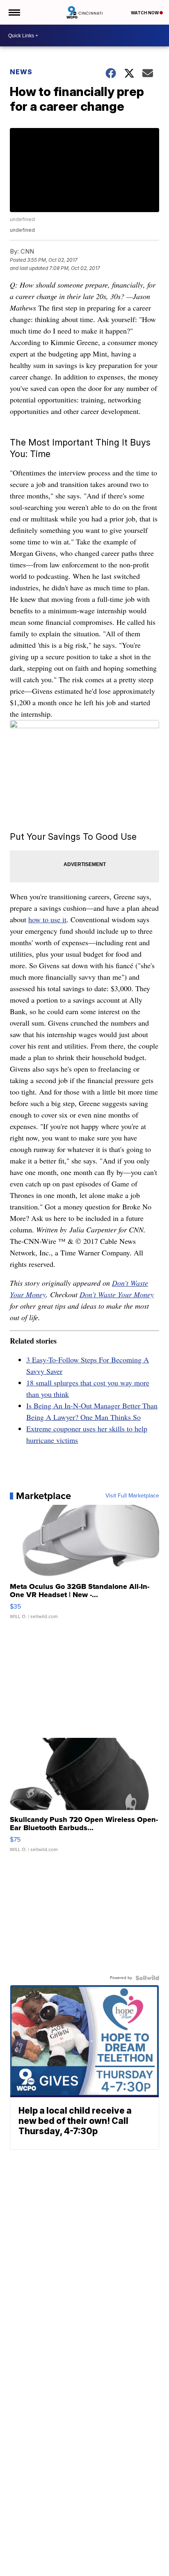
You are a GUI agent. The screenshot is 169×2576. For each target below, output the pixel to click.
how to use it (47, 919)
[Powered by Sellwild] (147, 1978)
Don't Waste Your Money (117, 1294)
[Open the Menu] (14, 12)
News (21, 72)
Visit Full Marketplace (132, 1496)
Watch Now (145, 13)
